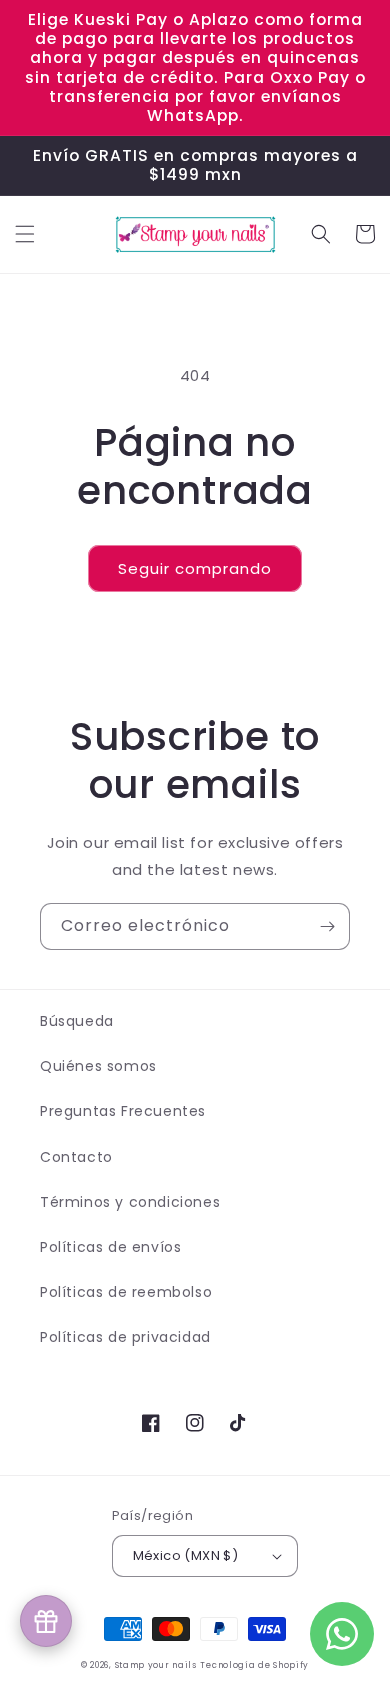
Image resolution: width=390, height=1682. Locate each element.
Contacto (76, 1157)
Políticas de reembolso (126, 1292)
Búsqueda (77, 1021)
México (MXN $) (186, 1555)
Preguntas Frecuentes (123, 1111)
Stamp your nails (156, 1665)
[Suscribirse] (327, 926)
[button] (25, 234)
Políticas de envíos (110, 1247)
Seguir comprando (195, 568)
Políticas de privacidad (125, 1337)
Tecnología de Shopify (254, 1665)
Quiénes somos (98, 1066)
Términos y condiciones (130, 1202)
